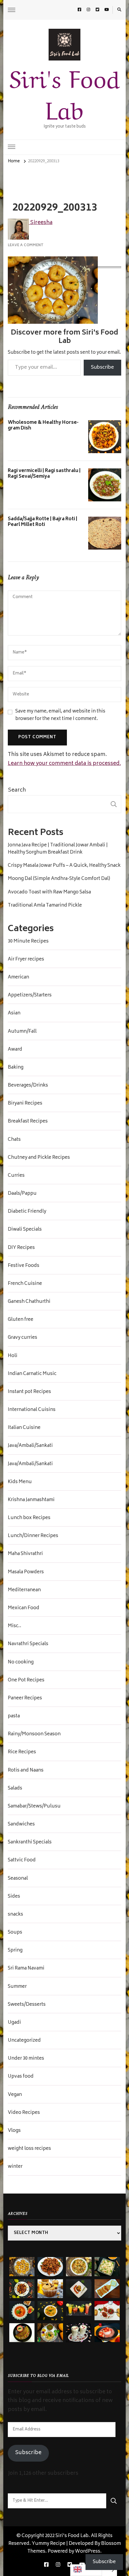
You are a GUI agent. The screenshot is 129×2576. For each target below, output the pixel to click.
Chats (14, 1140)
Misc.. (15, 1626)
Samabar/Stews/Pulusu (34, 1807)
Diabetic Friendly (27, 1212)
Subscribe (102, 367)
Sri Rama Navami (26, 1969)
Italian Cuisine (24, 1428)
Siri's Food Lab (65, 92)
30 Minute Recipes (28, 942)
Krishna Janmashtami (31, 1500)
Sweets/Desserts (27, 2005)
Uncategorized (24, 2041)
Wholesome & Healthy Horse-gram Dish (43, 426)
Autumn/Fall (22, 1032)
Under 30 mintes (26, 2059)
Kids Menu (20, 1482)
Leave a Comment (26, 245)
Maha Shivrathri (25, 1554)
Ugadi (14, 2023)
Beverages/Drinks (28, 1086)
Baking (16, 1068)
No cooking (21, 1663)
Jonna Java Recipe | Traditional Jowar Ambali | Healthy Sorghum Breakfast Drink (58, 849)
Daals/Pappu (22, 1194)
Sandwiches (21, 1825)
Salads (15, 1789)
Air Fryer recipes (26, 960)
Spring (15, 1951)
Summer (17, 1987)
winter (15, 2167)
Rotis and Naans (26, 1771)
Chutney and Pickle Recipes (39, 1158)
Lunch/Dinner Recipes (33, 1536)
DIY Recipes (21, 1248)
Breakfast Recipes (28, 1122)
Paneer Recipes (25, 1698)
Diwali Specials (25, 1230)
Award (15, 1050)
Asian (14, 1014)
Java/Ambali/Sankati (30, 1446)
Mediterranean (24, 1590)
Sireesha (41, 223)
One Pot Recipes (26, 1680)
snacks (15, 1915)
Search (17, 790)
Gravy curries (22, 1338)
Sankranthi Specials (30, 1843)
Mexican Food (24, 1608)
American (18, 978)
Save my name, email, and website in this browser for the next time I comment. (60, 716)
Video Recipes (24, 2113)
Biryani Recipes (25, 1104)
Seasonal (18, 1879)
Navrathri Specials (28, 1644)
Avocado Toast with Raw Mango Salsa (49, 893)
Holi (13, 1356)
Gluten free (21, 1320)
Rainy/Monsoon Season (34, 1734)
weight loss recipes (29, 2149)
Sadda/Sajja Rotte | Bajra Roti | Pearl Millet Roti (43, 522)
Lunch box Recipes (29, 1518)
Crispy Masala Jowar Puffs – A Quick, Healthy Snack (64, 866)
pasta (14, 1716)
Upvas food (21, 2077)
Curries (16, 1176)
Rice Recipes (22, 1752)
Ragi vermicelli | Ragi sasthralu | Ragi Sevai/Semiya (44, 474)
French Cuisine (25, 1284)
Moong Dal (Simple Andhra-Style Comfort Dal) (59, 879)
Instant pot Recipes (29, 1392)
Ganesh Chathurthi (29, 1302)
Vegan (15, 2095)
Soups (15, 1933)
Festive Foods (24, 1266)
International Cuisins (32, 1410)
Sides (14, 1897)
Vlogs (14, 2131)
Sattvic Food (22, 1860)
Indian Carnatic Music (32, 1374)
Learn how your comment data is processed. (64, 764)
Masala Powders (26, 1572)
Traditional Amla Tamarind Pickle (45, 906)
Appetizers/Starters (30, 996)
